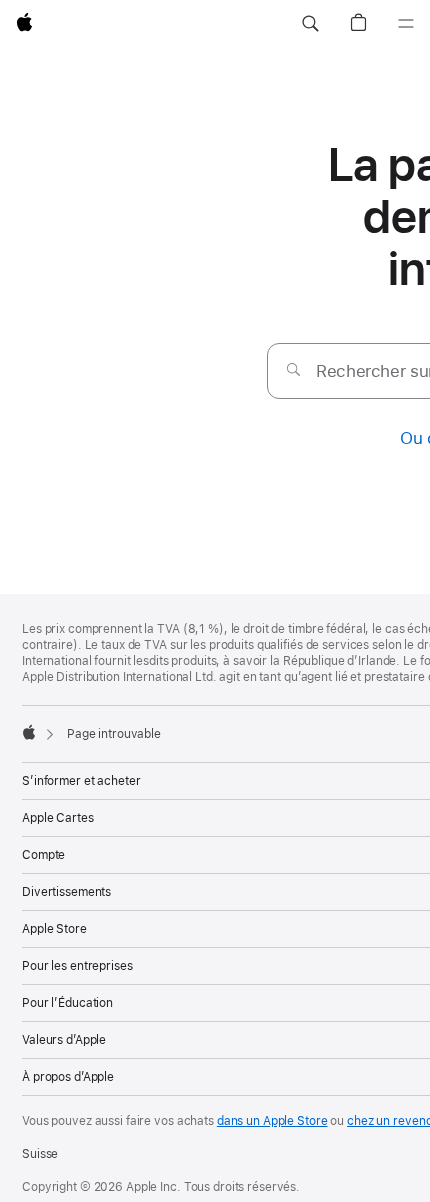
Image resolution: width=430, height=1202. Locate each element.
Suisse (40, 1154)
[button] (310, 24)
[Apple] (29, 732)
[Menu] (406, 24)
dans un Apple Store (272, 1121)
